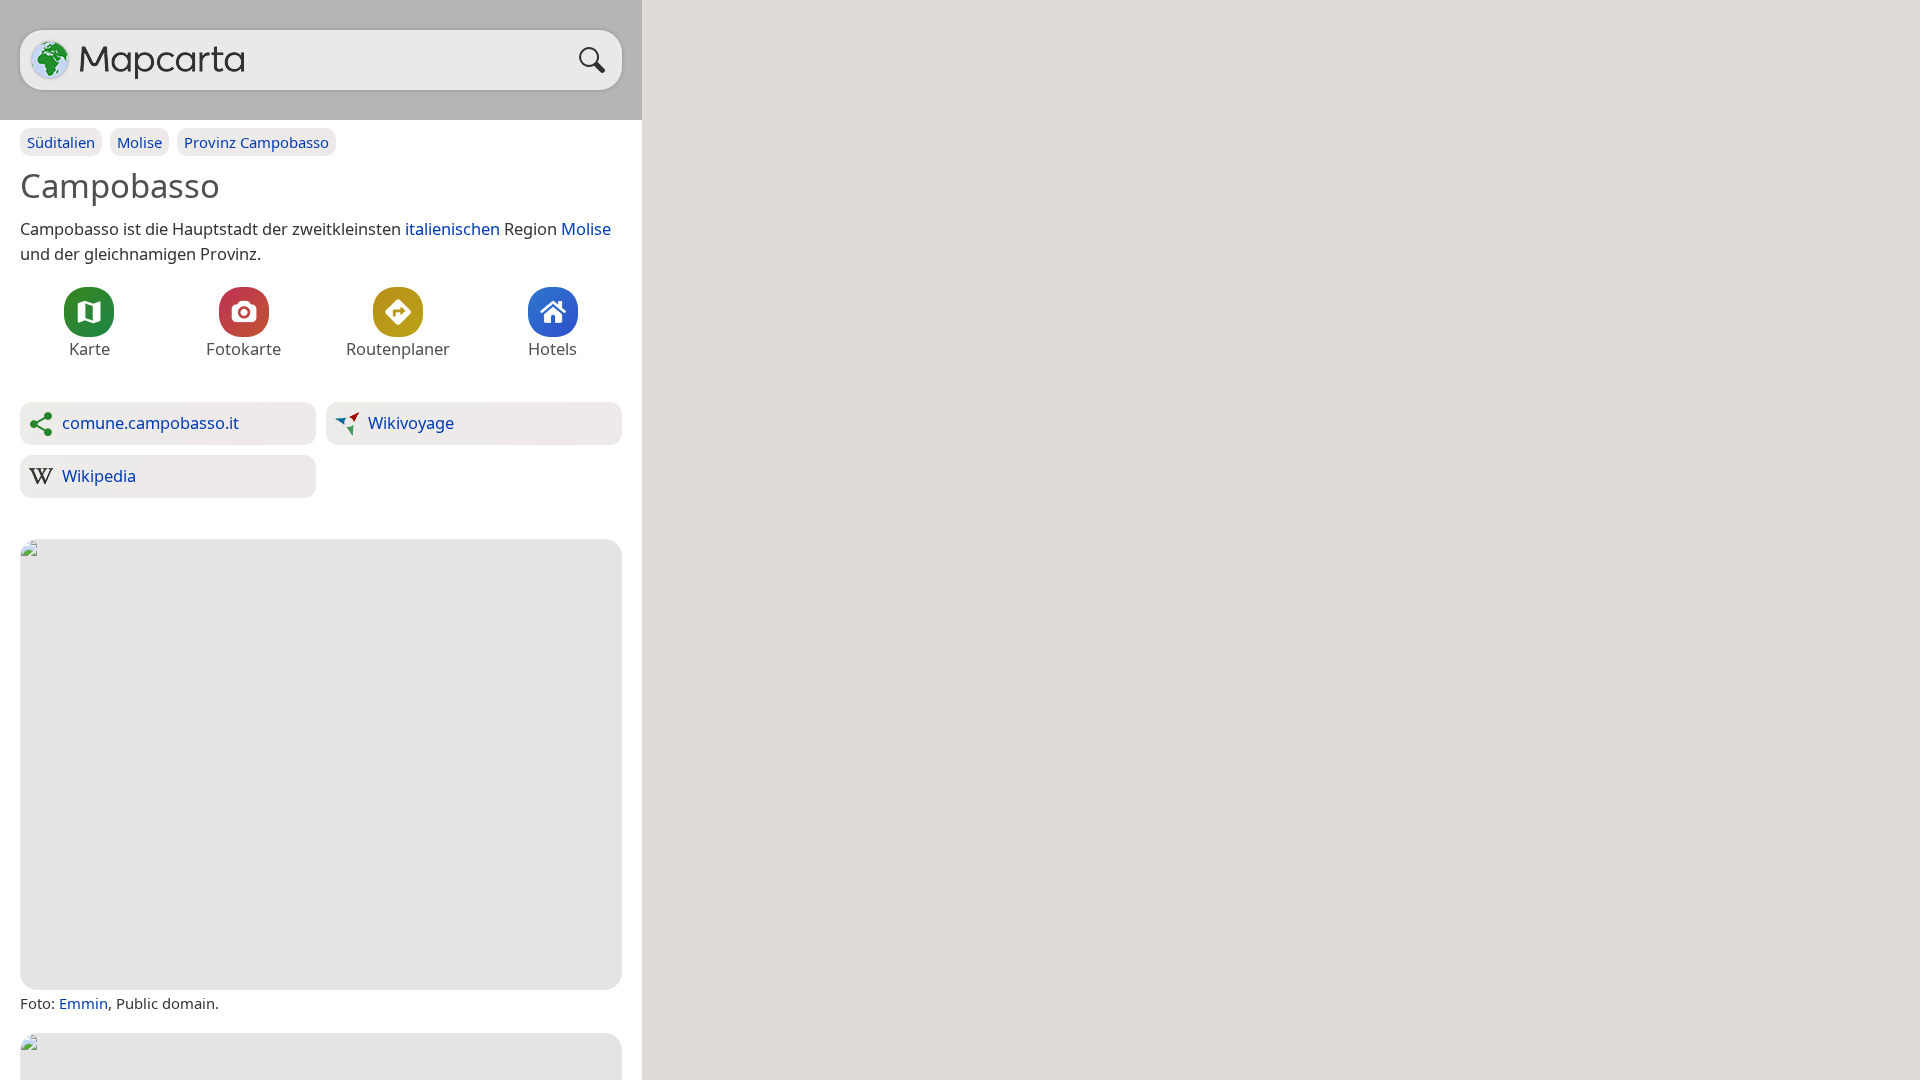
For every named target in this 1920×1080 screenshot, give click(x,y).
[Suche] (597, 60)
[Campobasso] (321, 765)
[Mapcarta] (50, 60)
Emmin (83, 1003)
